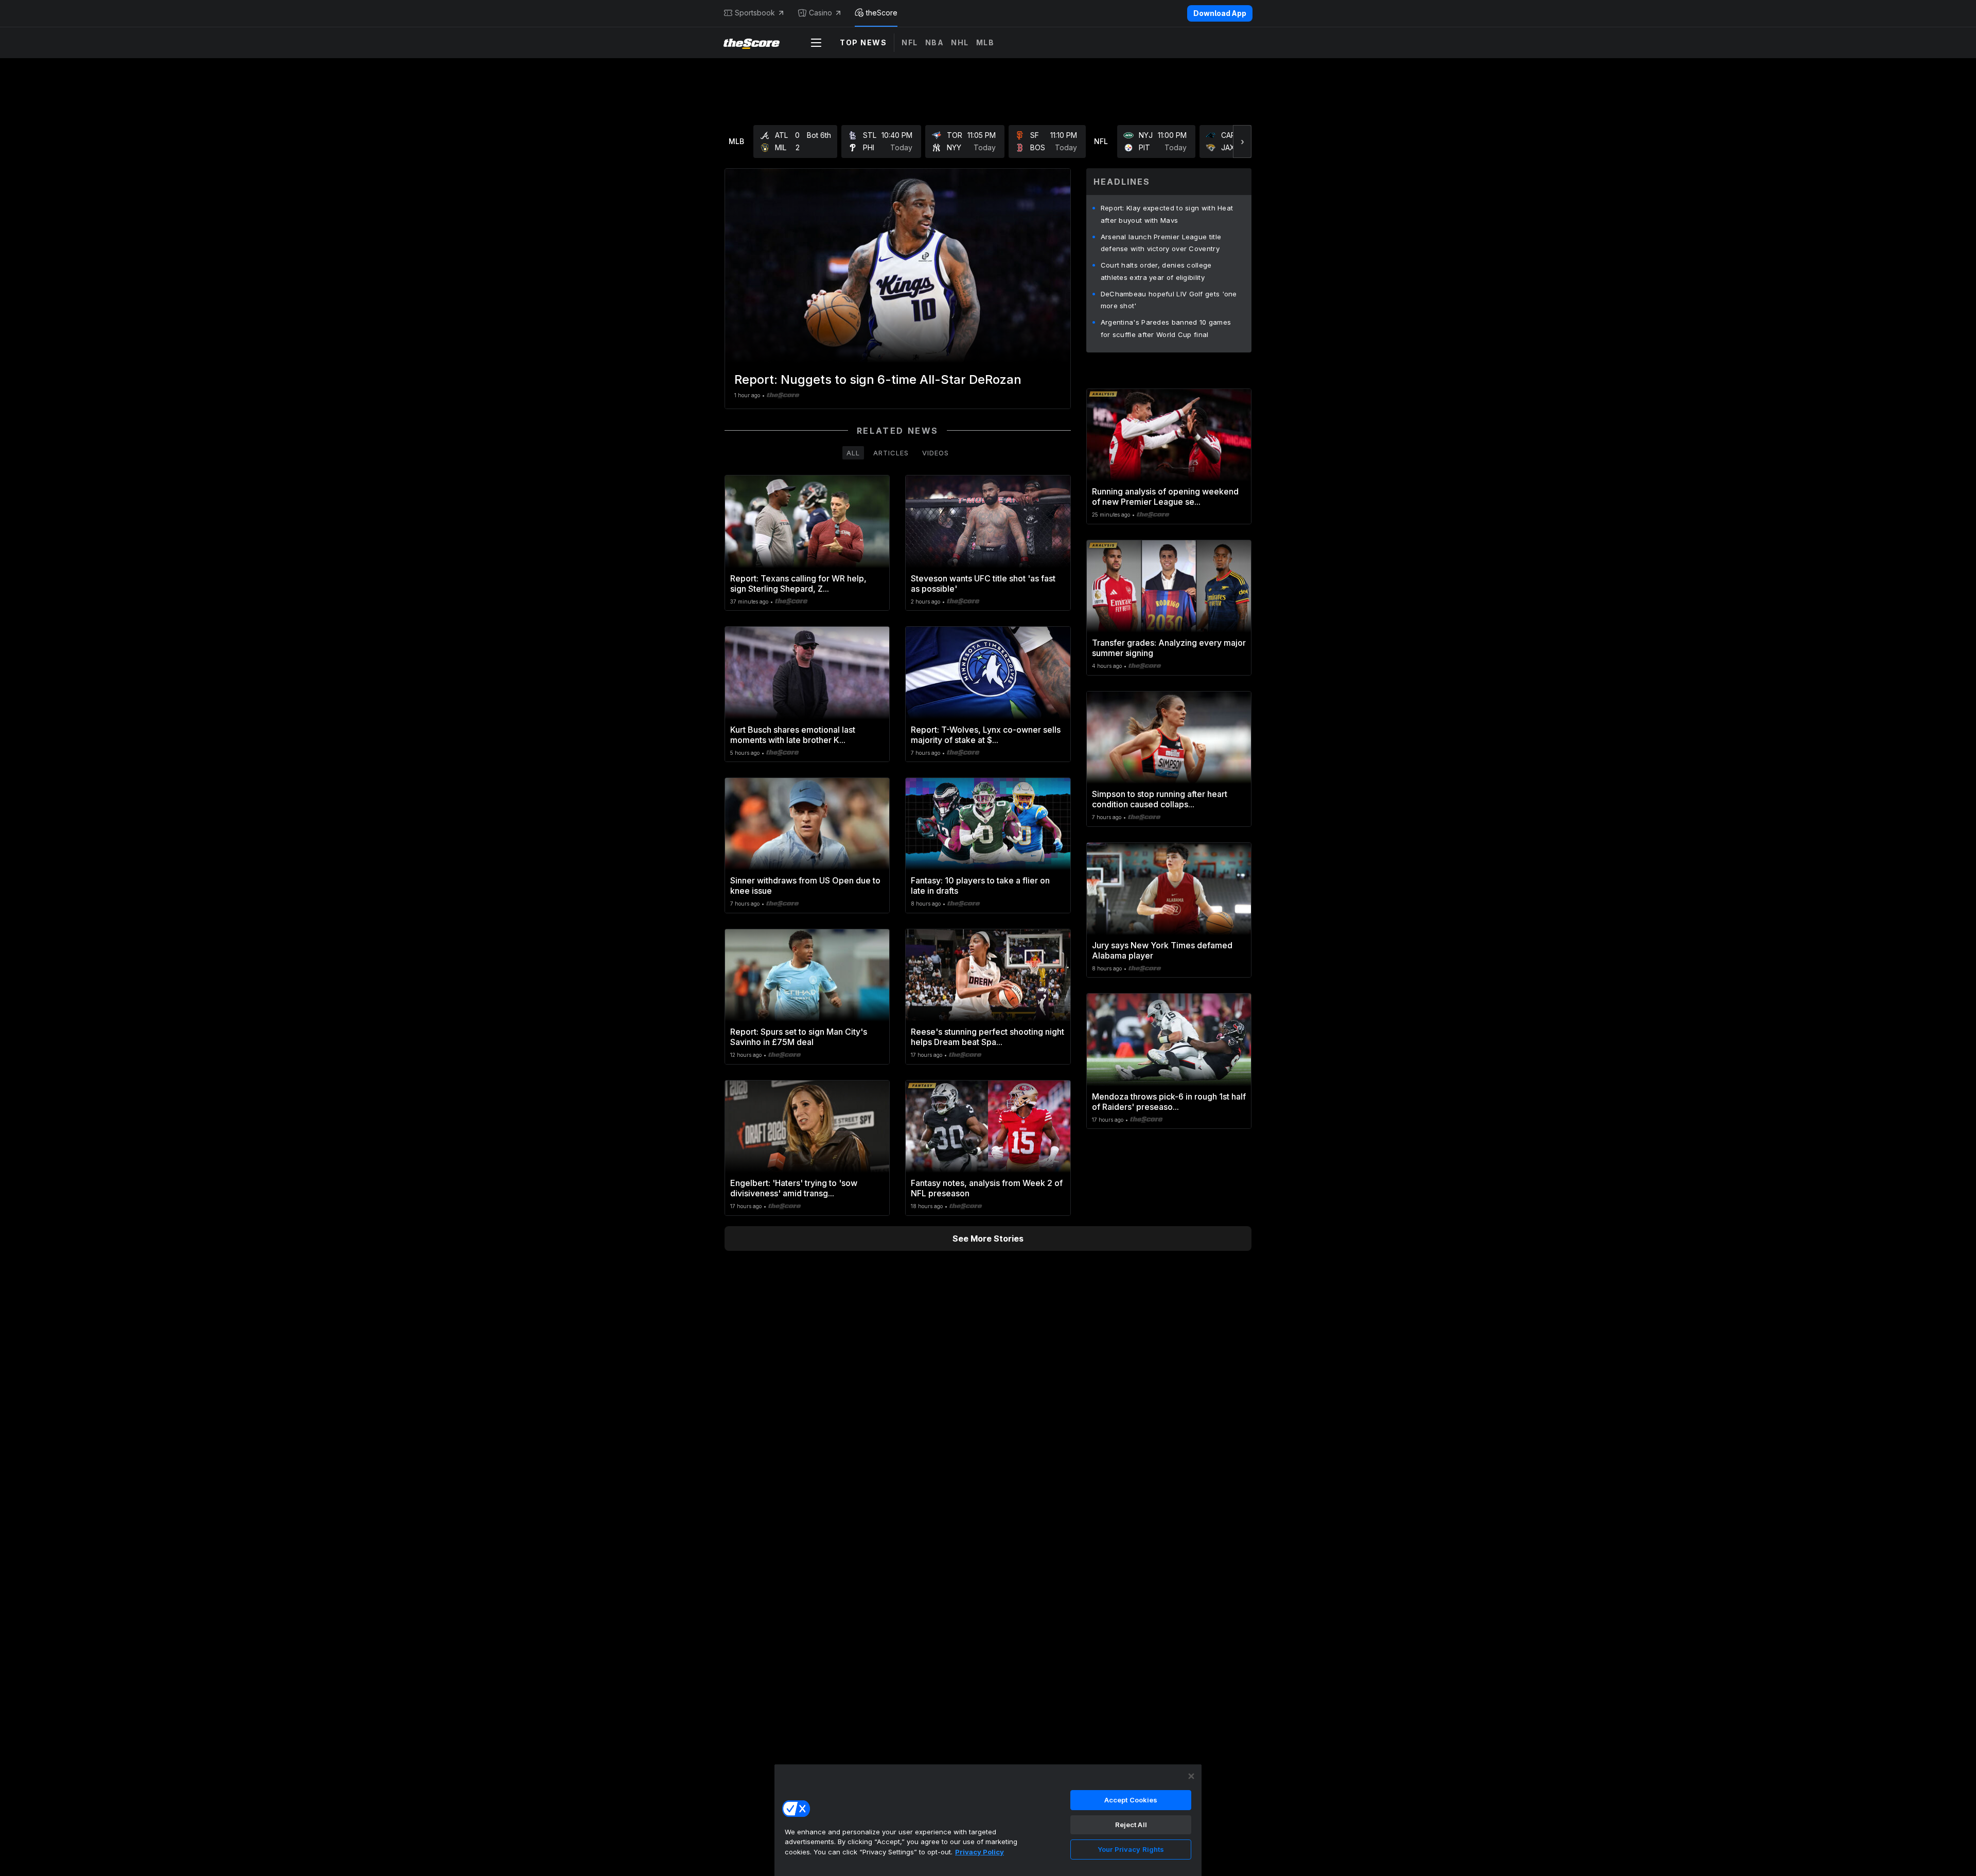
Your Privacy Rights (1131, 1849)
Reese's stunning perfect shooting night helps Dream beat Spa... (987, 1037)
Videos (936, 453)
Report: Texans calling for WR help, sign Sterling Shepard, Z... (798, 583)
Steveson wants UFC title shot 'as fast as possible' (983, 583)
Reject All (1131, 1825)
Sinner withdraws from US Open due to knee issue (805, 886)
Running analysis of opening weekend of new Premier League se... (1165, 497)
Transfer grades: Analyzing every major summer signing (1169, 648)
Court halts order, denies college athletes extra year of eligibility (1156, 271)
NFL (910, 42)
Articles (891, 453)
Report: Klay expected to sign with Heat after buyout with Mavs (1167, 214)
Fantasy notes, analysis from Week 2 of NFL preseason (987, 1188)
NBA (935, 42)
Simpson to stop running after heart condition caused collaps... (1160, 799)
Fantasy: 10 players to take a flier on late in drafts (980, 886)
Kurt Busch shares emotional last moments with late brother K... (793, 735)
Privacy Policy (980, 1852)
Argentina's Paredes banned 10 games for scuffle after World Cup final (1166, 328)
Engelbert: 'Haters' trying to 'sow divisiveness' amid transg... (794, 1188)
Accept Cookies (1131, 1800)
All (853, 453)
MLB (985, 42)
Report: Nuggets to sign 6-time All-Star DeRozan (878, 379)
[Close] (1191, 1776)
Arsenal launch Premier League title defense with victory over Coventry (1161, 243)
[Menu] (816, 43)
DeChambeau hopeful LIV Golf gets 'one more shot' (1169, 300)
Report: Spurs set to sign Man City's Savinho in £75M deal (799, 1037)
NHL (960, 42)
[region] (988, 1820)
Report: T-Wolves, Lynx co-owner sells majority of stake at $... (986, 735)
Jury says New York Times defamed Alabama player (1162, 950)
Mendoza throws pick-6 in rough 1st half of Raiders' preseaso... (1169, 1102)
